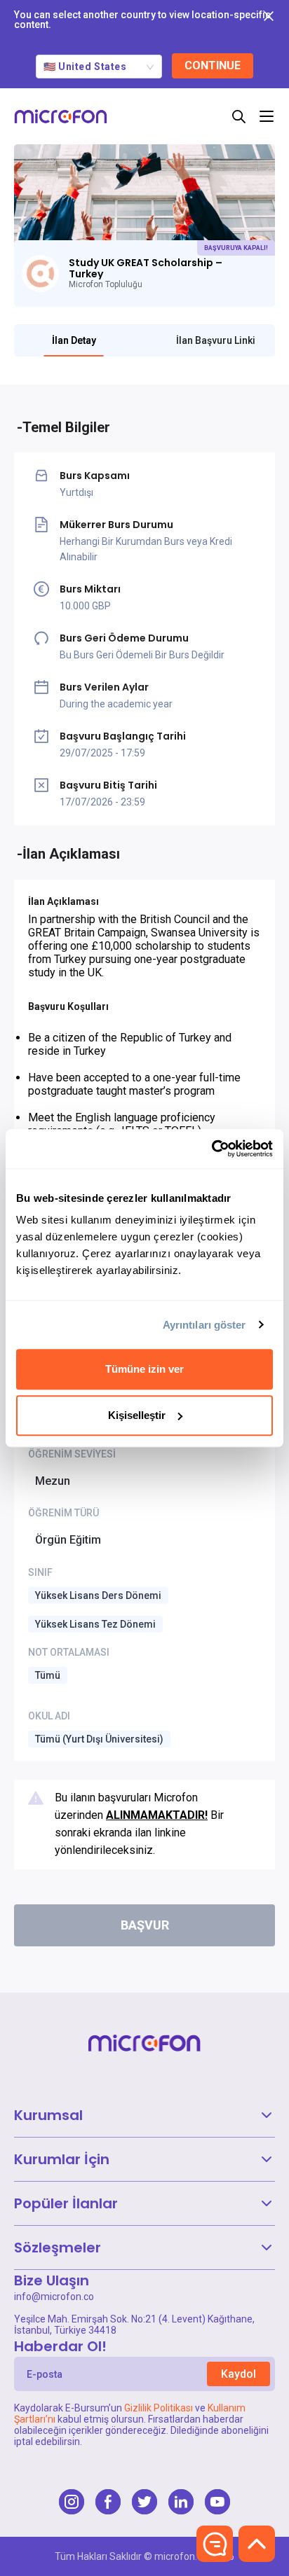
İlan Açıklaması (71, 854)
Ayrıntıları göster (204, 1325)
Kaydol (238, 2374)
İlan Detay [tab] (74, 340)
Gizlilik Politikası (159, 2408)
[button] (144, 2115)
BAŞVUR (145, 1925)
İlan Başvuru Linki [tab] (216, 340)
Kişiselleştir (137, 1415)
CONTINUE (213, 65)
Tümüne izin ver (144, 1369)
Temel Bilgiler (66, 427)
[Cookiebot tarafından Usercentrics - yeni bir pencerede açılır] (211, 1149)
